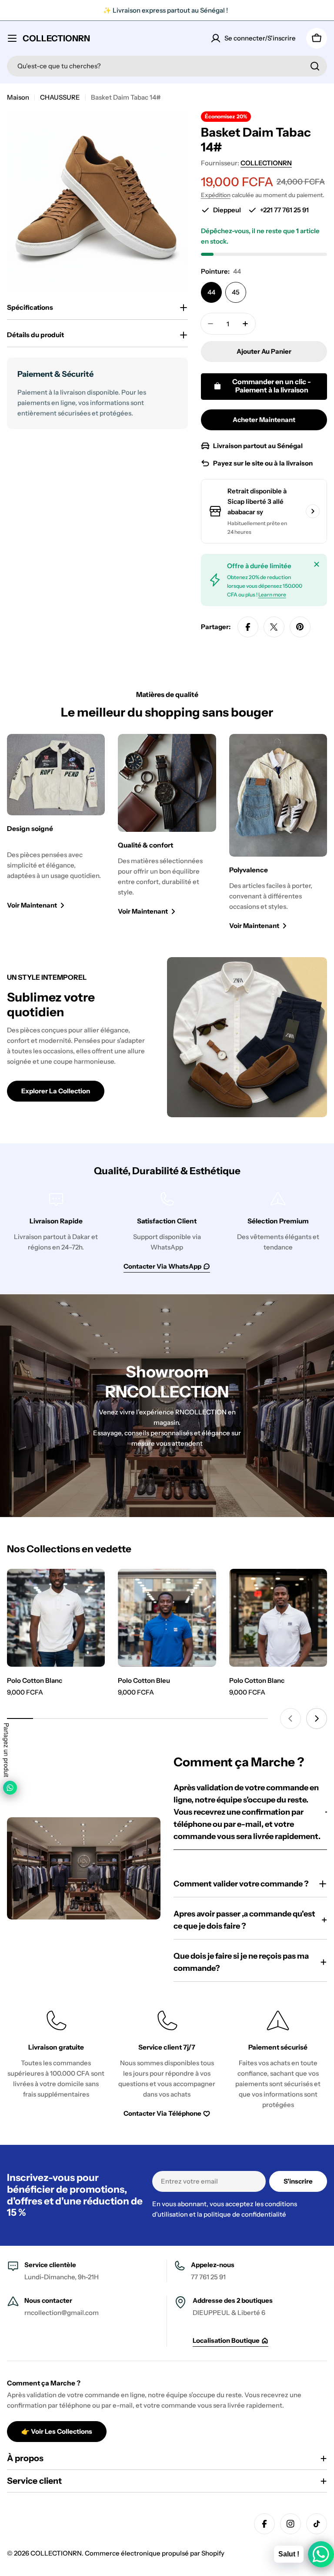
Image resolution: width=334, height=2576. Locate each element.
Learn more (272, 595)
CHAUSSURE (60, 97)
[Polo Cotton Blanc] (56, 1618)
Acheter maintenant (264, 420)
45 (236, 292)
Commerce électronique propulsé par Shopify (155, 2553)
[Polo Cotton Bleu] (167, 1618)
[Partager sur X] (274, 627)
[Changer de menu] (12, 38)
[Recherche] (315, 66)
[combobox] (167, 66)
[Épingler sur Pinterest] (300, 627)
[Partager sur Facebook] (248, 627)
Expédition (216, 195)
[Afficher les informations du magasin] (313, 511)
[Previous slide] (291, 1718)
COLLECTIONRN (56, 38)
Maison (18, 97)
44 (211, 292)
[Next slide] (317, 1718)
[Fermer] (317, 564)
